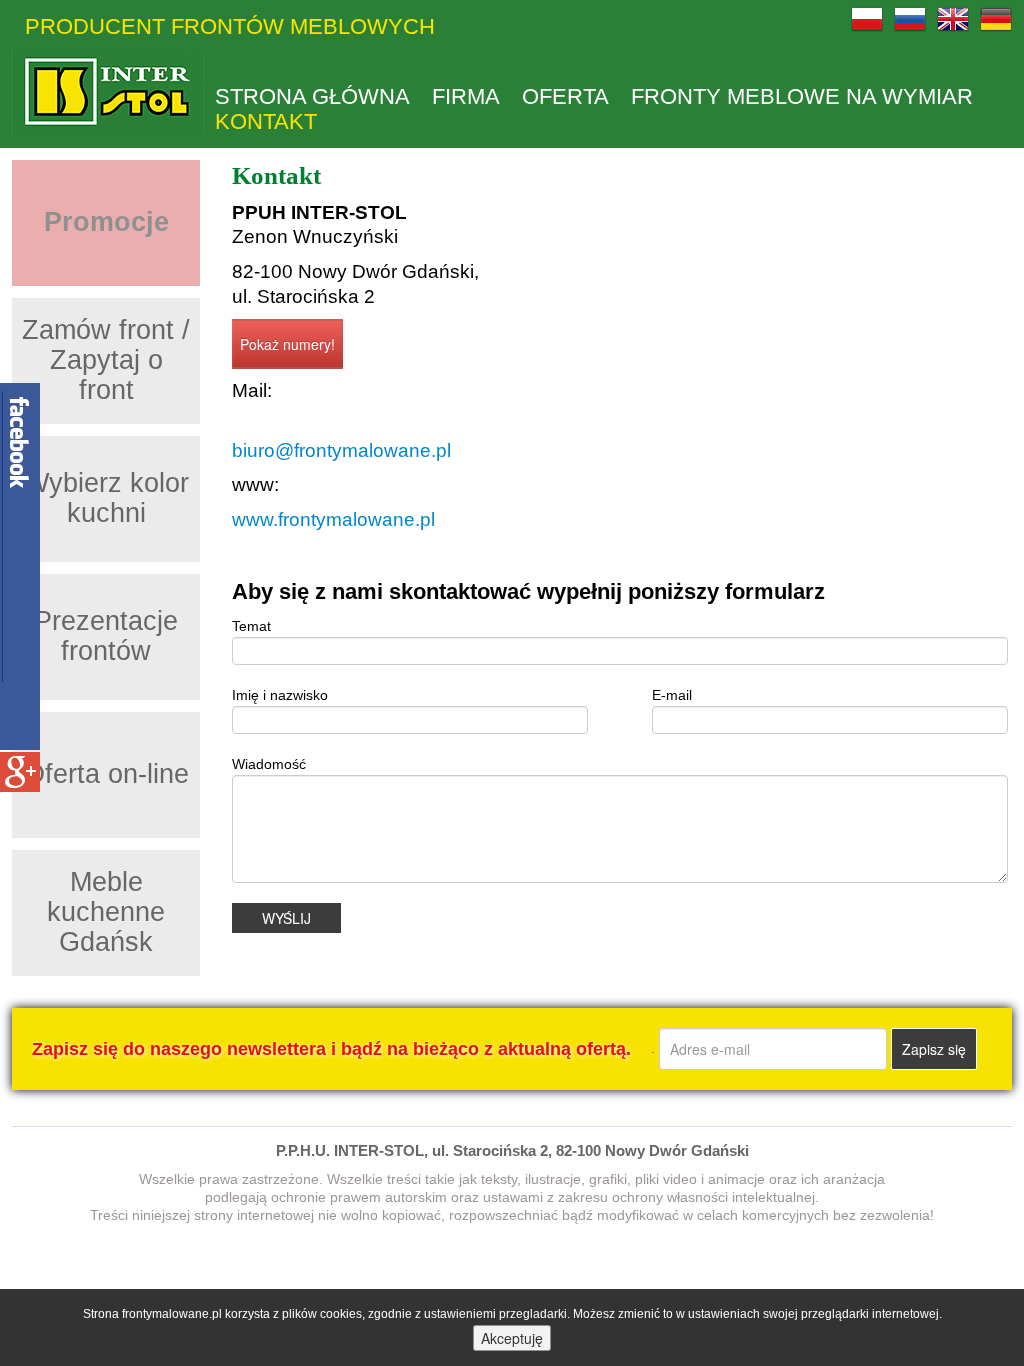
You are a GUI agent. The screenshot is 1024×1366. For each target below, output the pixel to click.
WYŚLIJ (286, 918)
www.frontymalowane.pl (333, 519)
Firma (466, 97)
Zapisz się (934, 1049)
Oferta (565, 97)
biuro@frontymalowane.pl (341, 450)
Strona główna (312, 97)
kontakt (266, 122)
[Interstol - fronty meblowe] (108, 93)
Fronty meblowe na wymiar (802, 97)
